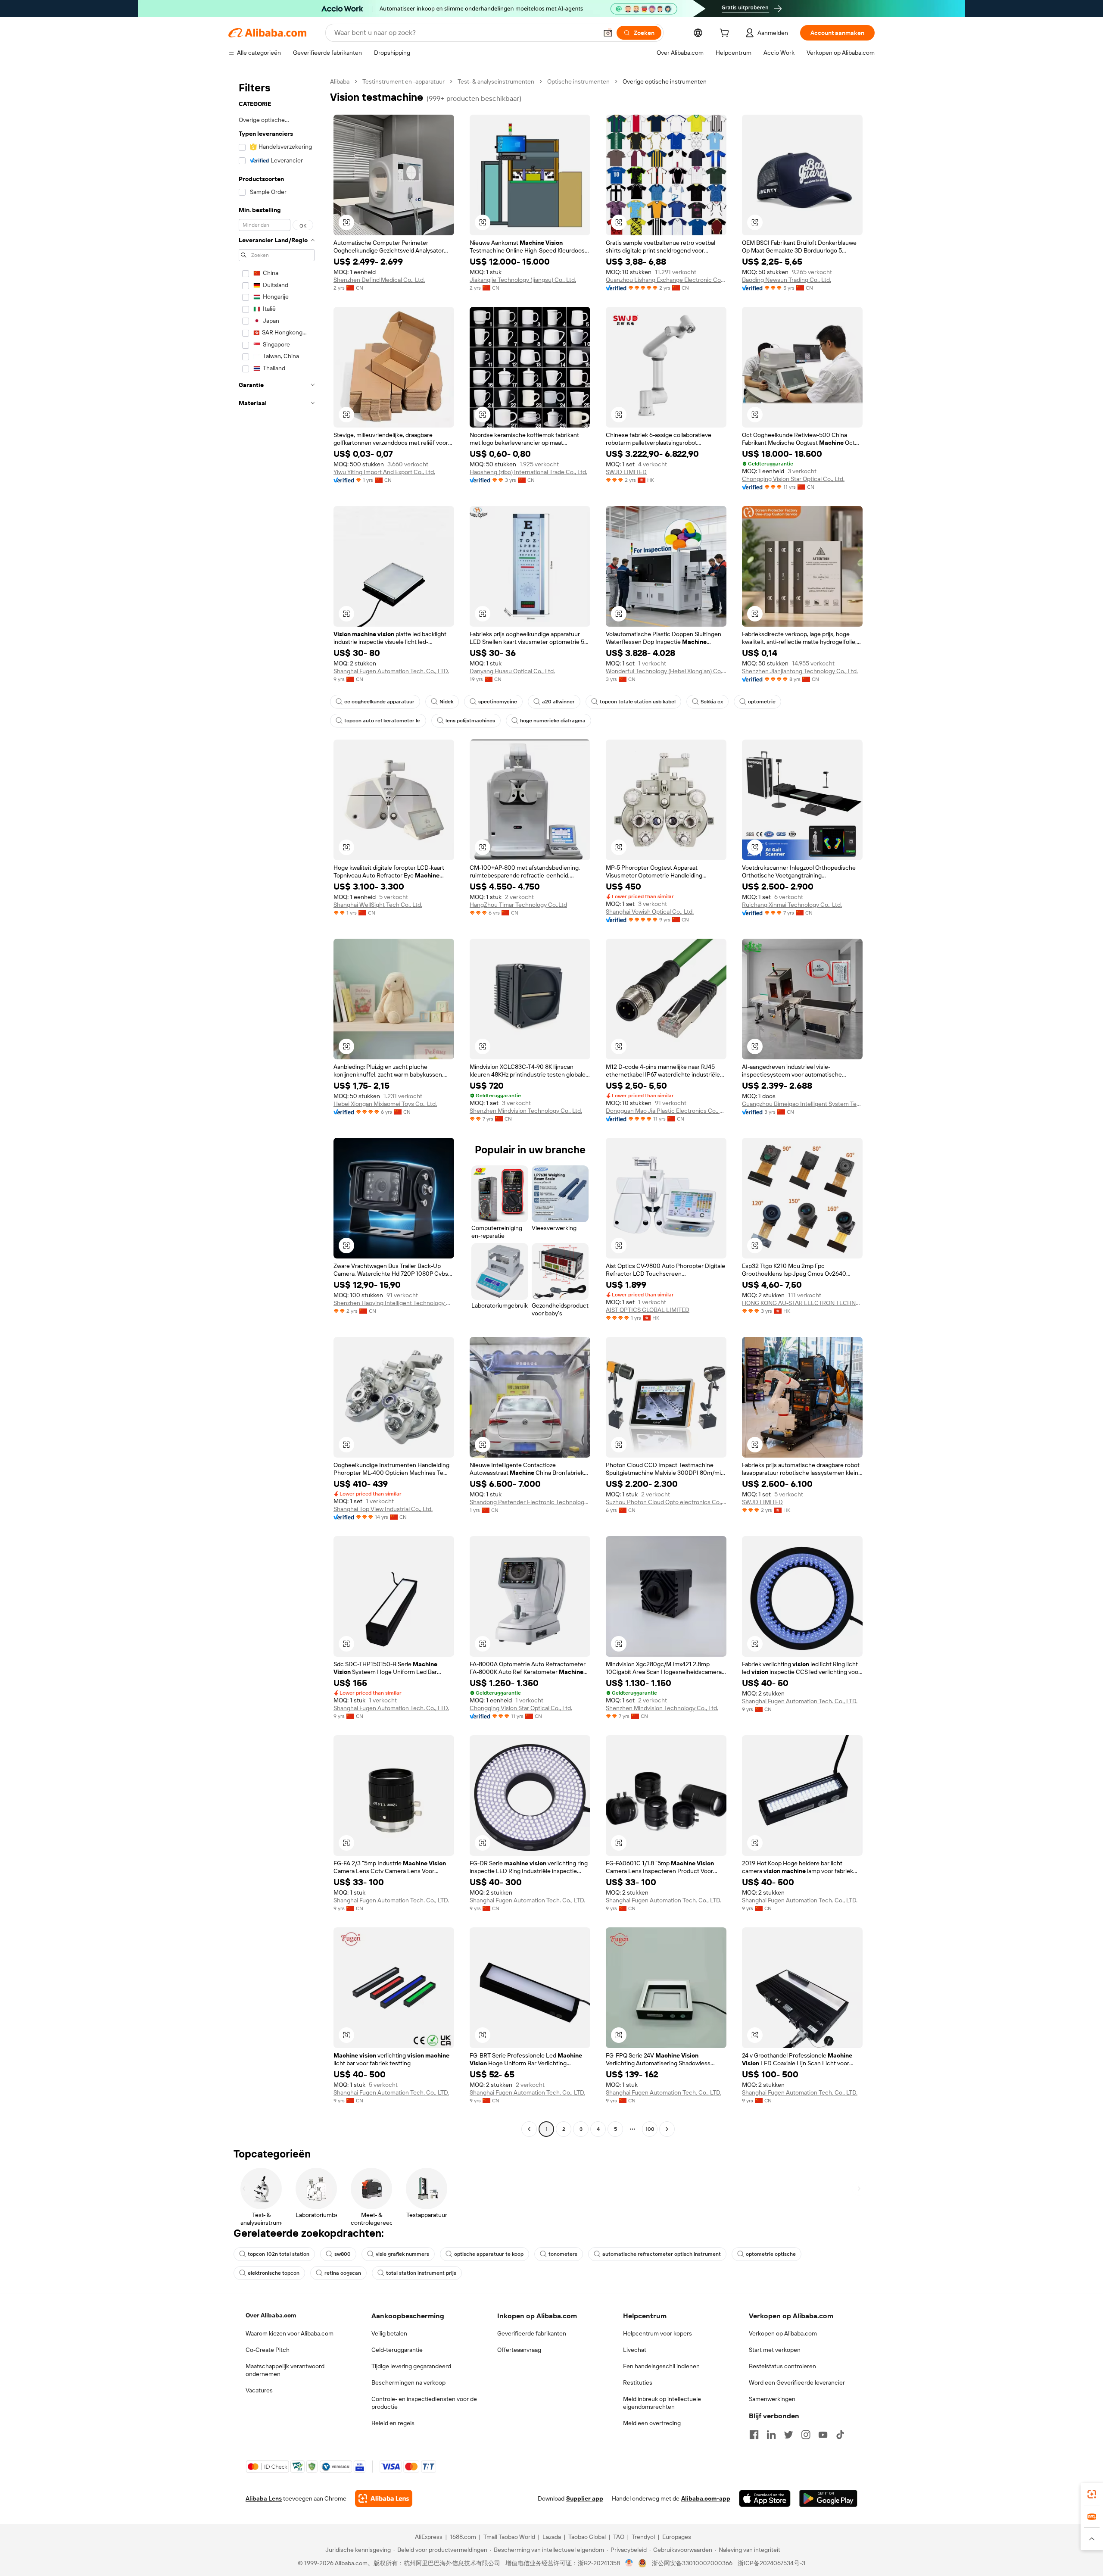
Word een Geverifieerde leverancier (797, 2382)
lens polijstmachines (470, 721)
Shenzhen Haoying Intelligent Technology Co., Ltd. (394, 1303)
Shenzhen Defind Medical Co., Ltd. (379, 280)
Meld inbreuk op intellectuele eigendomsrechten (662, 2403)
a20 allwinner (558, 702)
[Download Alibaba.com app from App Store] (765, 2498)
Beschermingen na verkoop (408, 2382)
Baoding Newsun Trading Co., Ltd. (787, 280)
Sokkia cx (712, 702)
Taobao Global (587, 2537)
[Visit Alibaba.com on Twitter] (788, 2435)
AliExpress (429, 2537)
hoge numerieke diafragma (553, 721)
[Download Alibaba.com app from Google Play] (828, 2498)
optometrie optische (771, 2254)
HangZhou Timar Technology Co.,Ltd (518, 905)
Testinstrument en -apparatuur (403, 81)
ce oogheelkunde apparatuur (379, 702)
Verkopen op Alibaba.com (783, 2333)
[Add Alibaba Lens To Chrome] (384, 2498)
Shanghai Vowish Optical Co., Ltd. (650, 912)
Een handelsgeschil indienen (661, 2366)
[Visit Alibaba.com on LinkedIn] (771, 2435)
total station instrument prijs (421, 2273)
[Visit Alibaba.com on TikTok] (840, 2435)
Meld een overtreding (652, 2423)
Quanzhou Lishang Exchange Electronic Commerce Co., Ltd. (666, 280)
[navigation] (277, 1106)
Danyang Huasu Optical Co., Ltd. (512, 671)
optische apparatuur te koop (489, 2254)
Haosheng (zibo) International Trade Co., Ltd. (528, 472)
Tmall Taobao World (509, 2537)
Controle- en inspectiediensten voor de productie (424, 2403)
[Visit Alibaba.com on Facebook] (754, 2435)
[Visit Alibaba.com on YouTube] (823, 2435)
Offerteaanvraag (519, 2350)
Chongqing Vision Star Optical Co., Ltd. (793, 479)
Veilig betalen (389, 2333)
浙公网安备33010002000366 (692, 2563)
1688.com (463, 2537)
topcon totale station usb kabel (638, 702)
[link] (1092, 2494)
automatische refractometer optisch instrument (662, 2254)
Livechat (635, 2350)
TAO (619, 2537)
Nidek (446, 702)
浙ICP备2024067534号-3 (771, 2563)
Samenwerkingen (772, 2399)
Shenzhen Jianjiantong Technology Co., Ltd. (800, 671)
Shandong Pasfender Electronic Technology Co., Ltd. (530, 1502)
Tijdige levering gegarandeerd (411, 2366)
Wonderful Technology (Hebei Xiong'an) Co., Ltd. (666, 671)
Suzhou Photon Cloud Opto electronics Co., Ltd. (666, 1502)
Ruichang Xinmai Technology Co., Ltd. (792, 905)
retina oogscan (343, 2273)
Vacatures (259, 2390)
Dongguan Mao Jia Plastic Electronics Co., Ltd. (666, 1111)
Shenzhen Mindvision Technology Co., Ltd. (526, 1111)
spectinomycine (498, 702)
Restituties (638, 2382)
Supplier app (585, 2498)
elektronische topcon (274, 2273)
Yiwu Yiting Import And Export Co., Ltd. (384, 472)
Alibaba (340, 81)
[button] (608, 33)
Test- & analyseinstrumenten (496, 81)
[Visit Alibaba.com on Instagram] (806, 2435)
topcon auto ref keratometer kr (382, 721)
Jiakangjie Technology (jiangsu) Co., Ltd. (523, 280)
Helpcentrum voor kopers (657, 2333)
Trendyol (643, 2537)
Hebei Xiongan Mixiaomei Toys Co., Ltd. (385, 1104)
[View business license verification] (629, 2563)
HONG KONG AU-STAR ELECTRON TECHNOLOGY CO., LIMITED (802, 1303)
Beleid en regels (393, 2423)
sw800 (343, 2254)
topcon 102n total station (279, 2254)
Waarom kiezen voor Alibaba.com (290, 2333)
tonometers (563, 2254)
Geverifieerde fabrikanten (532, 2333)
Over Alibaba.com (271, 2315)
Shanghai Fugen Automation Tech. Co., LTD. (391, 671)
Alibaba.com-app (706, 2498)
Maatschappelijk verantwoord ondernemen (285, 2370)
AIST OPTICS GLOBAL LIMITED (648, 1310)
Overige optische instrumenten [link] (665, 81)
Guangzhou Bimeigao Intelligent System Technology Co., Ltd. (802, 1104)
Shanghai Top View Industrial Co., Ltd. (383, 1509)
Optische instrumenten (578, 81)
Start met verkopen (775, 2350)
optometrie (762, 702)
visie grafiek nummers (402, 2254)
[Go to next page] (667, 2129)
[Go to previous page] (529, 2129)
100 (650, 2129)
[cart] (726, 34)
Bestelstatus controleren (782, 2366)
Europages (677, 2537)
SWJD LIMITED (626, 472)
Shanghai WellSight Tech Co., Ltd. (378, 905)
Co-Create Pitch (268, 2350)
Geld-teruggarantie (397, 2350)
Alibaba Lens (264, 2498)
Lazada (552, 2537)
